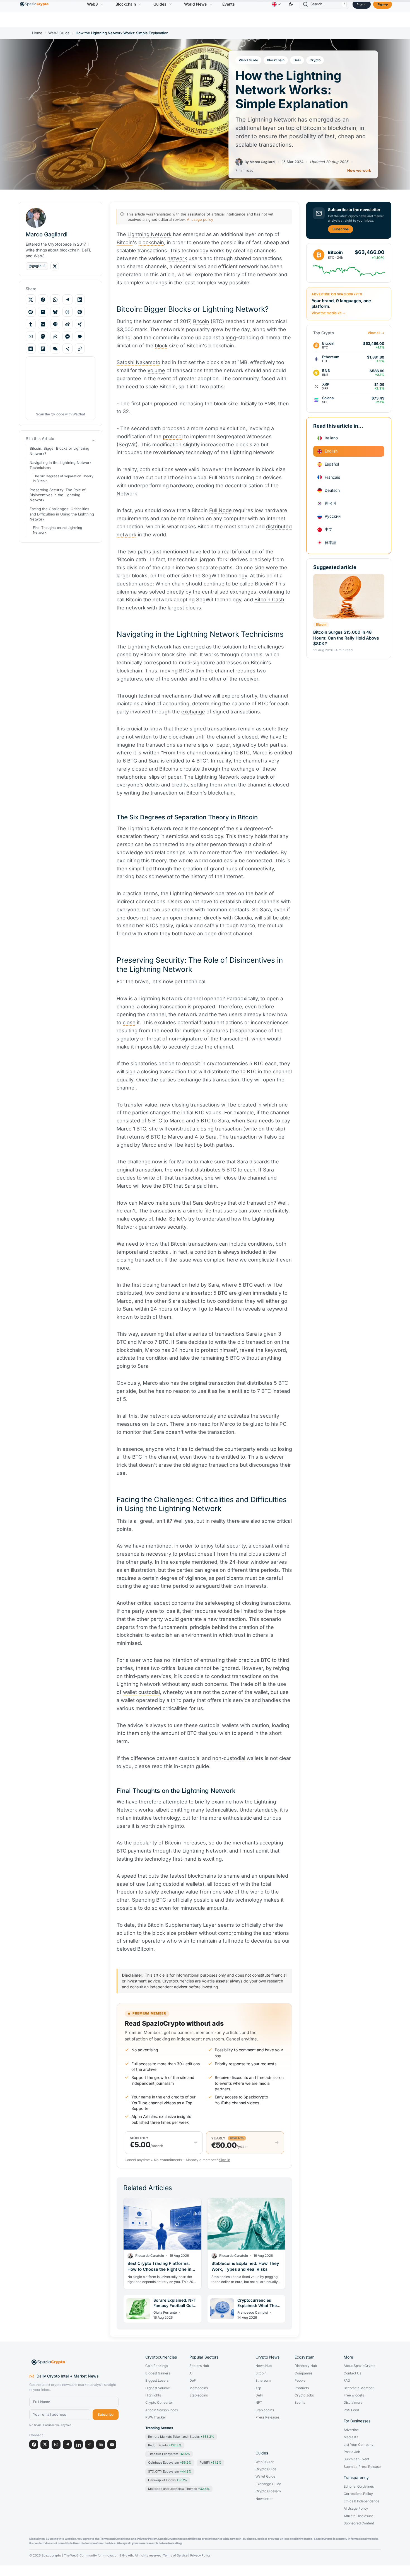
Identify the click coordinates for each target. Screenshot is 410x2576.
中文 (329, 529)
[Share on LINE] (55, 324)
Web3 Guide (59, 33)
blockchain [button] (151, 242)
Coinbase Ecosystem (170, 2463)
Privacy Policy (200, 2556)
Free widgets (354, 2395)
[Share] (67, 349)
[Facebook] (34, 2444)
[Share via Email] (31, 336)
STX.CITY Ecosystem (170, 2471)
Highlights (153, 2395)
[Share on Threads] (67, 312)
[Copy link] (80, 349)
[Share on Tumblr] (31, 324)
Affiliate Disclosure (358, 2516)
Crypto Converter (159, 2403)
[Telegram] (67, 2444)
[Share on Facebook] (43, 300)
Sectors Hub (199, 2366)
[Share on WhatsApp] (55, 300)
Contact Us (352, 2373)
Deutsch (332, 490)
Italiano (331, 438)
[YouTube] (112, 2444)
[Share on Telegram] (67, 300)
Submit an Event (356, 2459)
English (331, 451)
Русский (333, 516)
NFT (259, 2403)
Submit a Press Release (362, 2467)
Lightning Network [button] (149, 234)
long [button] (231, 337)
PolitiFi (210, 2463)
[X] (45, 2444)
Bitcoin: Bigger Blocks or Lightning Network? (59, 451)
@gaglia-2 (37, 266)
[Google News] (101, 2444)
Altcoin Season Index (162, 2410)
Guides (160, 4)
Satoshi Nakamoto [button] (138, 362)
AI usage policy (200, 219)
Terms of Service (175, 2556)
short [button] (275, 1733)
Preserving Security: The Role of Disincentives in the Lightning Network (58, 495)
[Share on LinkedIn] (80, 300)
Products (302, 2388)
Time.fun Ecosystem (169, 2454)
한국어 (331, 503)
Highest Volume (158, 2388)
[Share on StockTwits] (55, 336)
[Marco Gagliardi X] (55, 266)
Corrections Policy (358, 2494)
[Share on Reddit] (31, 312)
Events (229, 4)
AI (191, 2373)
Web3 (92, 4)
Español (332, 464)
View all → (376, 333)
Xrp (258, 2388)
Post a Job (352, 2452)
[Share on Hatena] (31, 349)
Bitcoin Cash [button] (269, 600)
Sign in (361, 4)
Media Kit (351, 2437)
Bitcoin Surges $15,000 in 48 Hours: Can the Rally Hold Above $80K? (346, 638)
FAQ (347, 2381)
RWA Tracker (156, 2417)
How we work (359, 170)
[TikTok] (90, 2444)
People (300, 2381)
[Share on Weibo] (67, 324)
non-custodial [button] (229, 1758)
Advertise (351, 2430)
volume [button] (156, 370)
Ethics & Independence (361, 2501)
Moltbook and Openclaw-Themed (179, 2489)
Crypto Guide (266, 2469)
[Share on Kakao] (80, 336)
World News (196, 4)
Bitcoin (321, 624)
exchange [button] (193, 712)
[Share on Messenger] (67, 336)
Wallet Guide (265, 2476)
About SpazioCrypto (360, 2366)
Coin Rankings (157, 2366)
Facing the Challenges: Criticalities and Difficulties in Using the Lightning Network (62, 514)
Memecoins (199, 2388)
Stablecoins (199, 2395)
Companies (303, 2373)
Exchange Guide (268, 2484)
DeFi (297, 60)
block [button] (161, 346)
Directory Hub (306, 2366)
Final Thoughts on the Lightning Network (57, 530)
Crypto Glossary (268, 2491)
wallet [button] (130, 1692)
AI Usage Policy (356, 2509)
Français (332, 477)
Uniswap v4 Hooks (168, 2480)
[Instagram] (56, 2444)
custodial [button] (149, 1692)
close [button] (129, 1022)
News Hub (264, 2366)
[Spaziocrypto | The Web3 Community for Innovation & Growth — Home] (74, 2362)
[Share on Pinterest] (80, 312)
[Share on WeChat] (55, 349)
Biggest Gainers (158, 2373)
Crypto (315, 60)
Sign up (383, 4)
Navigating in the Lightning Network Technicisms (61, 465)
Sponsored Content (359, 2523)
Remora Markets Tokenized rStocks (181, 2437)
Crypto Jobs (304, 2395)
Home (37, 33)
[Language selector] (276, 4)
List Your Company (359, 2445)
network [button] (177, 258)
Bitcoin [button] (125, 242)
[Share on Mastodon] (43, 336)
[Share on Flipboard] (43, 349)
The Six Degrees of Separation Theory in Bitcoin (63, 479)
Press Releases (267, 2417)
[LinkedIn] (78, 2444)
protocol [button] (173, 436)
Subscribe (341, 229)
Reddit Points (165, 2445)
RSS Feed (351, 2410)
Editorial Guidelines (359, 2487)
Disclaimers (353, 2403)
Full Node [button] (220, 510)
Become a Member (359, 2388)
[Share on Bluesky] (55, 312)
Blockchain (126, 4)
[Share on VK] (43, 324)
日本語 (331, 542)
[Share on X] (31, 300)
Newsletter (264, 2499)
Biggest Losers (157, 2381)
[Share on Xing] (80, 324)
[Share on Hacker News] (43, 312)
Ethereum (263, 2381)
